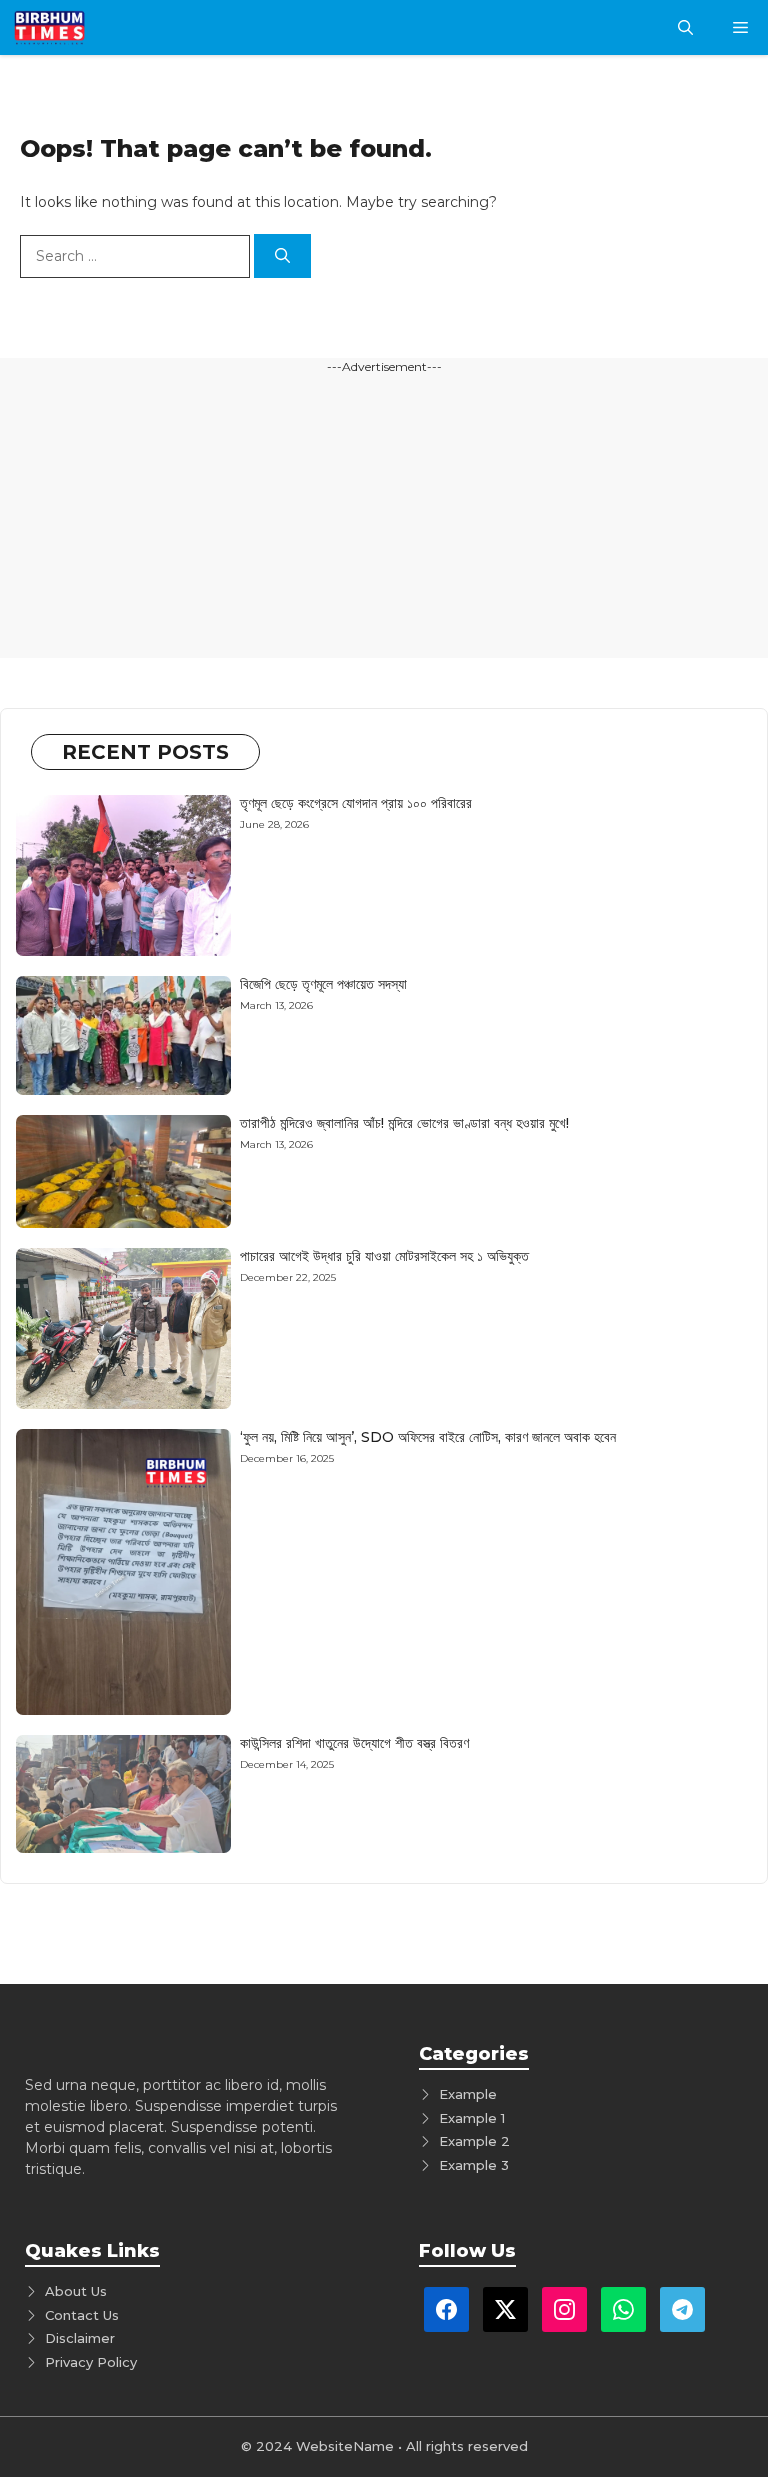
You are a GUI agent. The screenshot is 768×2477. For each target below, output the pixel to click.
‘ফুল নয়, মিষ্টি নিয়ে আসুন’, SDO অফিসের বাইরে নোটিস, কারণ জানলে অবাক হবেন (428, 1437)
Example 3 (474, 2165)
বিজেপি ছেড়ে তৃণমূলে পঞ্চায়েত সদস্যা (323, 984)
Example (468, 2094)
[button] (685, 27)
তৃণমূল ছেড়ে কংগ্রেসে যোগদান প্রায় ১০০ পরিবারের (356, 803)
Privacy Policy (91, 2362)
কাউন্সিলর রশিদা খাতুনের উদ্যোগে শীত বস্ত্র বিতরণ (354, 1743)
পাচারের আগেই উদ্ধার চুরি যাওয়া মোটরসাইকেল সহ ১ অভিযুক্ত (384, 1256)
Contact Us (82, 2315)
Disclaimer (80, 2338)
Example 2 (474, 2141)
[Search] (282, 256)
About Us (76, 2291)
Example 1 (472, 2118)
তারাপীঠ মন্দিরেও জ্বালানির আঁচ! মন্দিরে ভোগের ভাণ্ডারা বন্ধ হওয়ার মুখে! (404, 1123)
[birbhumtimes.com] (78, 27)
